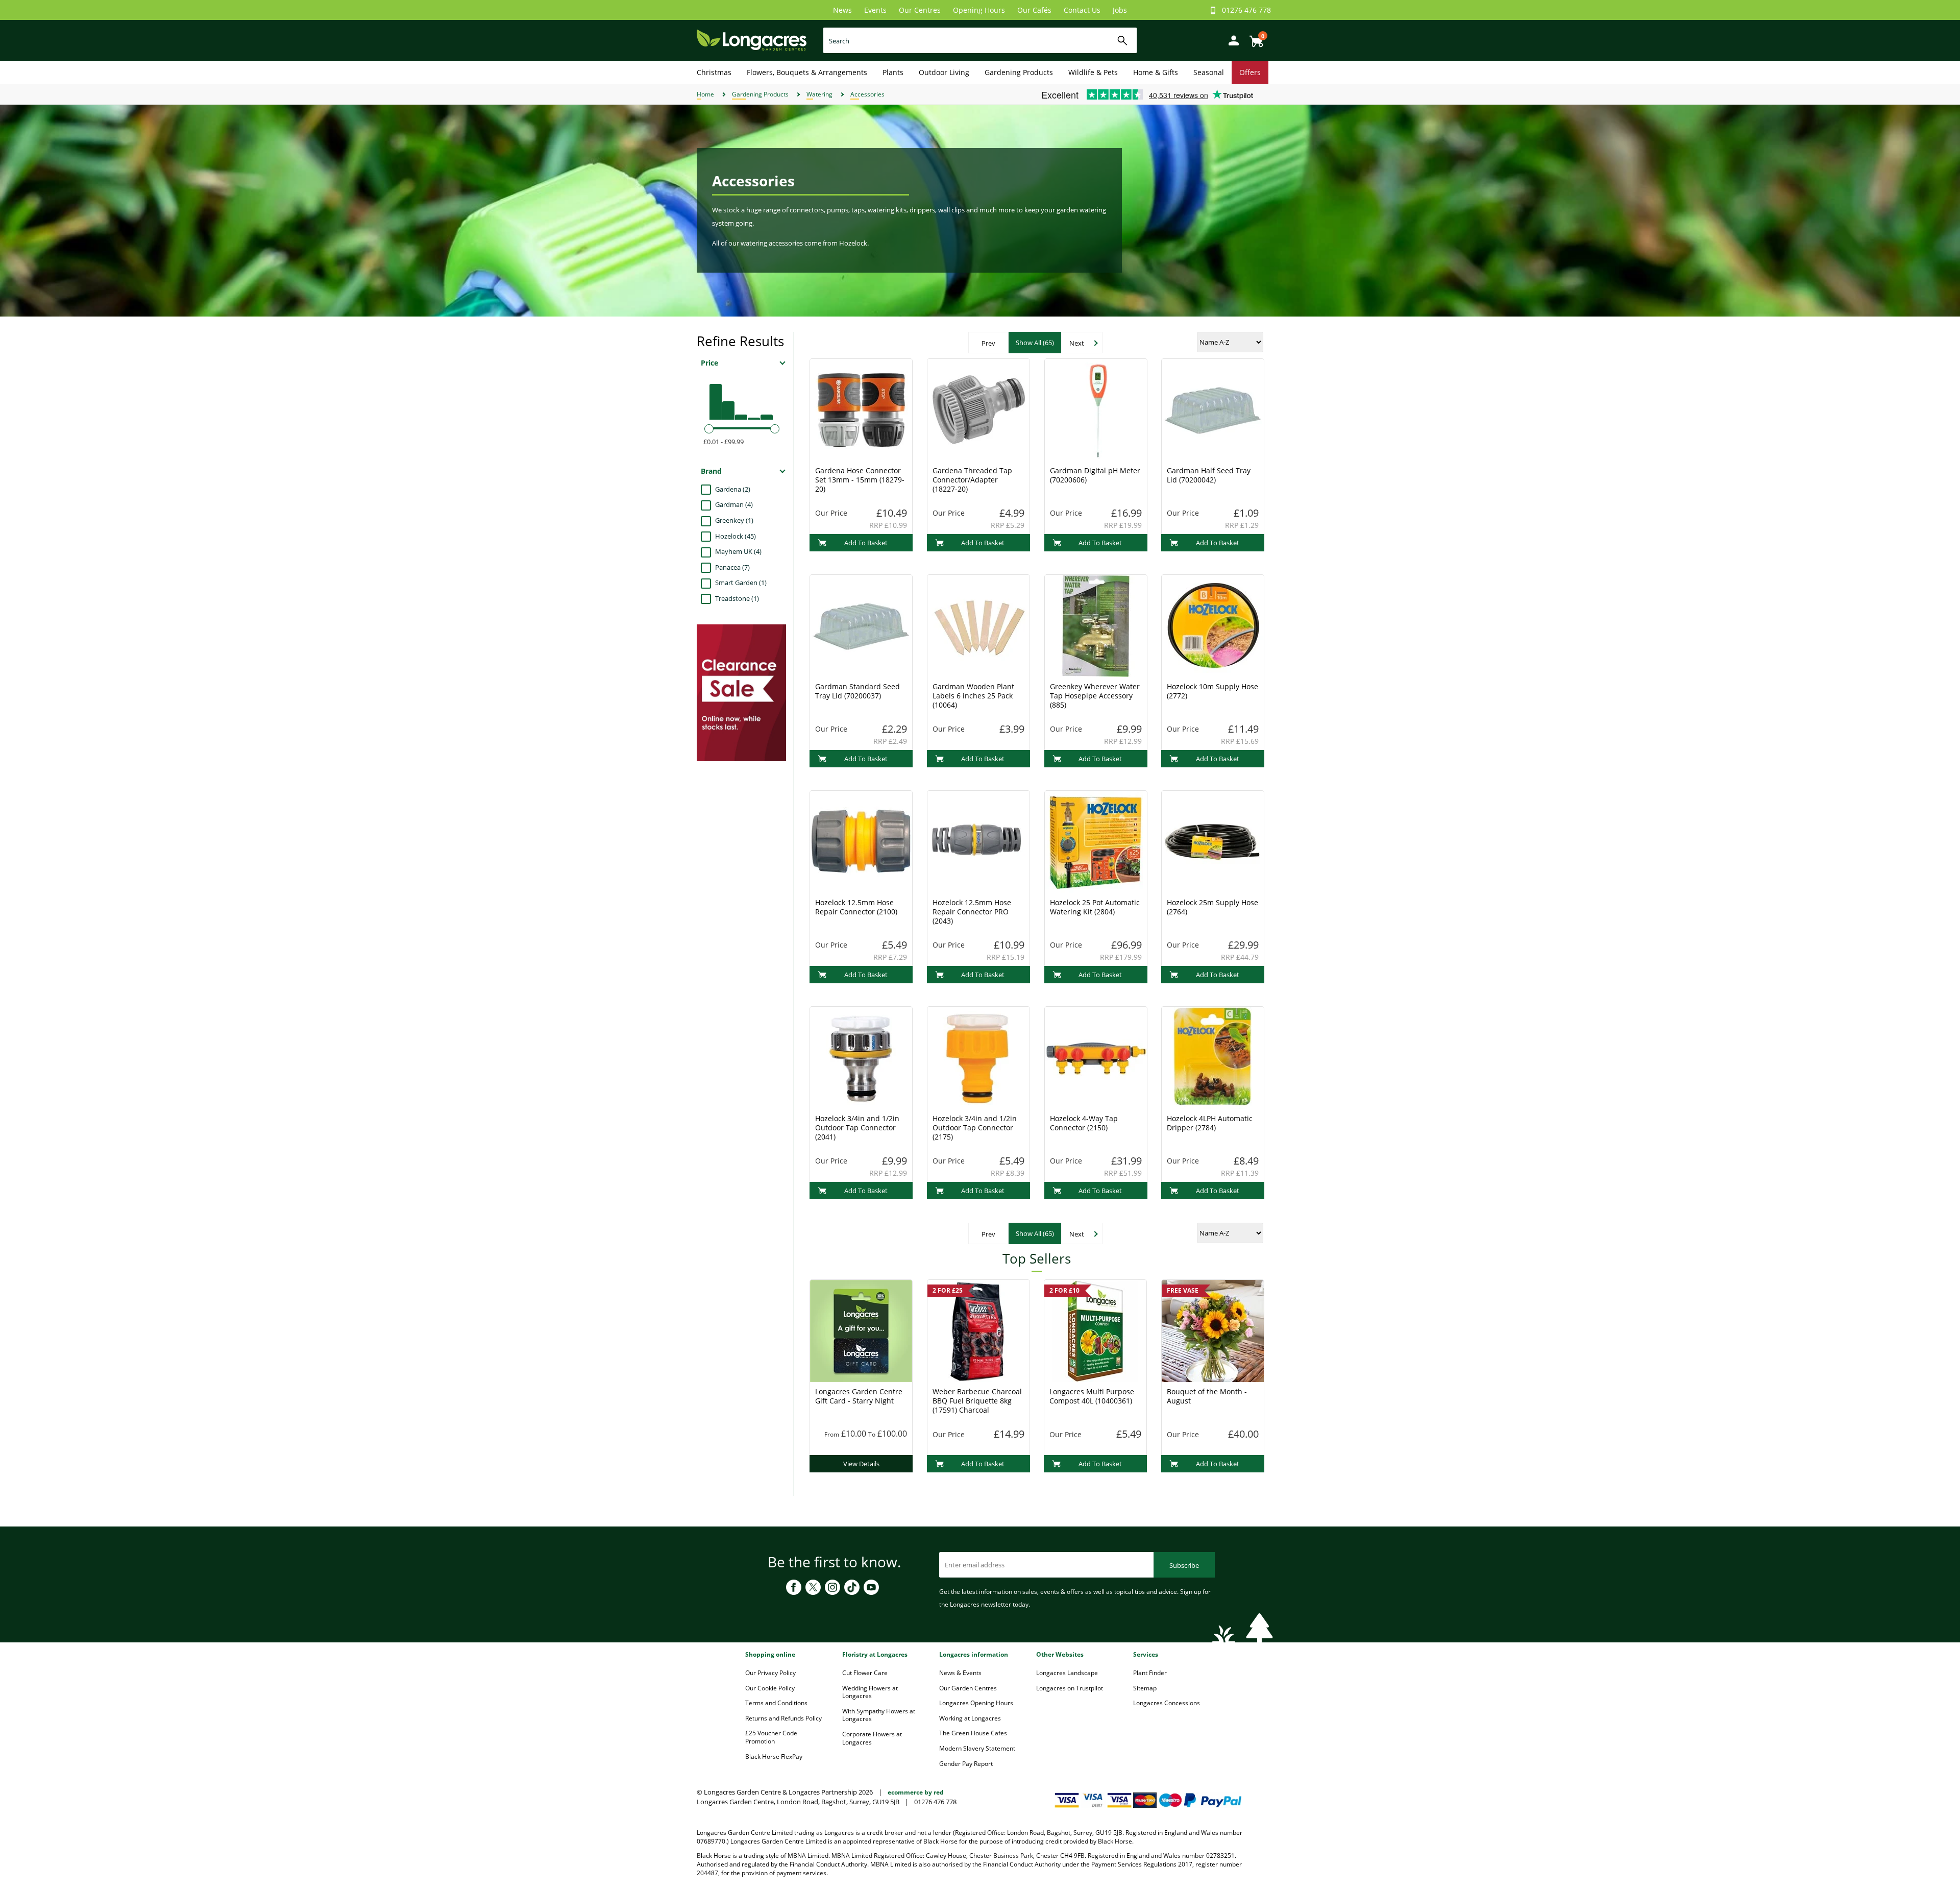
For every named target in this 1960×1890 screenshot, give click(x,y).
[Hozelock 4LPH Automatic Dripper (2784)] (1213, 1057)
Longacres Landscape (1067, 1673)
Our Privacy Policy (770, 1673)
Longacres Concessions (1167, 1703)
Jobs (1120, 10)
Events (875, 10)
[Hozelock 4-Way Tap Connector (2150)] (1096, 1057)
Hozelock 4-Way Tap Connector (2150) (1084, 1123)
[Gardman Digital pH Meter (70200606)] (1096, 409)
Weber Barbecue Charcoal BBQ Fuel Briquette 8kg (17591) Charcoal (977, 1401)
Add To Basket (866, 543)
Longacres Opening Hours (976, 1703)
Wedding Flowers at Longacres (870, 1692)
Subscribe (1184, 1565)
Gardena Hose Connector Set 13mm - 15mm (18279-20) (860, 480)
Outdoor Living (944, 72)
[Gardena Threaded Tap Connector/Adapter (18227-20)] (978, 409)
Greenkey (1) (734, 520)
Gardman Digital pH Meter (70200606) (1095, 475)
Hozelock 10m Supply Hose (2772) (1212, 691)
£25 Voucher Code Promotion (771, 1737)
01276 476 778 (1246, 10)
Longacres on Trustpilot (1070, 1688)
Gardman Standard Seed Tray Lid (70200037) (857, 691)
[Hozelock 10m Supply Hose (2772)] (1213, 625)
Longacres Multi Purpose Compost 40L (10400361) (1092, 1396)
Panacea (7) (732, 567)
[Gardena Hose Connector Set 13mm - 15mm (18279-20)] (861, 409)
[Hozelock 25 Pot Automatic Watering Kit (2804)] (1096, 841)
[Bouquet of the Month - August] (1213, 1330)
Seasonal (1209, 72)
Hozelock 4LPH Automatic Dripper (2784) (1210, 1123)
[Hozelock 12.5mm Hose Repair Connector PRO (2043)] (978, 841)
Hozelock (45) (736, 536)
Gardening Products (1019, 72)
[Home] (752, 40)
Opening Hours (979, 10)
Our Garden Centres (968, 1688)
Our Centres (920, 10)
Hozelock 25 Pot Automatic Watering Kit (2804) (1095, 907)
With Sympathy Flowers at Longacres (879, 1715)
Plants (893, 72)
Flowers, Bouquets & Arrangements (807, 72)
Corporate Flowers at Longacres (872, 1738)
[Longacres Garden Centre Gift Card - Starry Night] (861, 1330)
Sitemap (1145, 1688)
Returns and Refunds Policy (783, 1718)
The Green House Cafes (973, 1733)
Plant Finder (1150, 1673)
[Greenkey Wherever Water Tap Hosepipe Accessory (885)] (1096, 625)
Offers (1250, 72)
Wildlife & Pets (1093, 72)
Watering (819, 94)
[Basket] (1254, 38)
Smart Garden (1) (741, 583)
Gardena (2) (733, 489)
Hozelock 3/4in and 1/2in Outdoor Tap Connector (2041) (857, 1128)
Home (705, 94)
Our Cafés (1034, 10)
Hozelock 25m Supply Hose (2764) (1212, 907)
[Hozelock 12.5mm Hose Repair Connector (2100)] (861, 841)
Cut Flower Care (865, 1673)
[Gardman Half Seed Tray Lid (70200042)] (1213, 409)
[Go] (1123, 41)
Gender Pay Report (966, 1764)
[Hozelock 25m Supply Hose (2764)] (1213, 841)
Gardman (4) (734, 504)
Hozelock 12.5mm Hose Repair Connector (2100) (856, 907)
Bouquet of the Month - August (1207, 1396)
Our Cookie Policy (770, 1688)
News (842, 10)
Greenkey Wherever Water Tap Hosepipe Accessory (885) (1095, 696)
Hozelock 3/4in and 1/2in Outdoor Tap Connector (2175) (975, 1128)
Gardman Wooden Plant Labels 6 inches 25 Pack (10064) (973, 696)
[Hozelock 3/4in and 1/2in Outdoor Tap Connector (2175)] (978, 1057)
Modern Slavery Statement (977, 1748)
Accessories (867, 94)
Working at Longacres (970, 1718)
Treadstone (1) (737, 598)
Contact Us (1082, 10)
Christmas (714, 72)
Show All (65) (1035, 343)
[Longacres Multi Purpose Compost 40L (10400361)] (1095, 1330)
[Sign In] (1231, 40)
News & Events (960, 1673)
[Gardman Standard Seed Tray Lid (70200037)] (861, 625)
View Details (861, 1464)
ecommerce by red (916, 1792)
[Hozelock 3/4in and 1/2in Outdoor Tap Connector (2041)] (861, 1057)
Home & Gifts (1156, 72)
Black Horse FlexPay (774, 1756)
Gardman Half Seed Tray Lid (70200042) (1209, 475)
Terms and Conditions (776, 1703)
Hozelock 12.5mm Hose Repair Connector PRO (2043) (972, 912)
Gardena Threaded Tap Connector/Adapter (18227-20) (972, 480)
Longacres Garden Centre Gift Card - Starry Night (859, 1396)
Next (1077, 343)
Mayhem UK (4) (738, 551)
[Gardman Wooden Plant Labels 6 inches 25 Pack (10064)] (978, 625)
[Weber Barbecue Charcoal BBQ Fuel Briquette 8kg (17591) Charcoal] (978, 1330)
